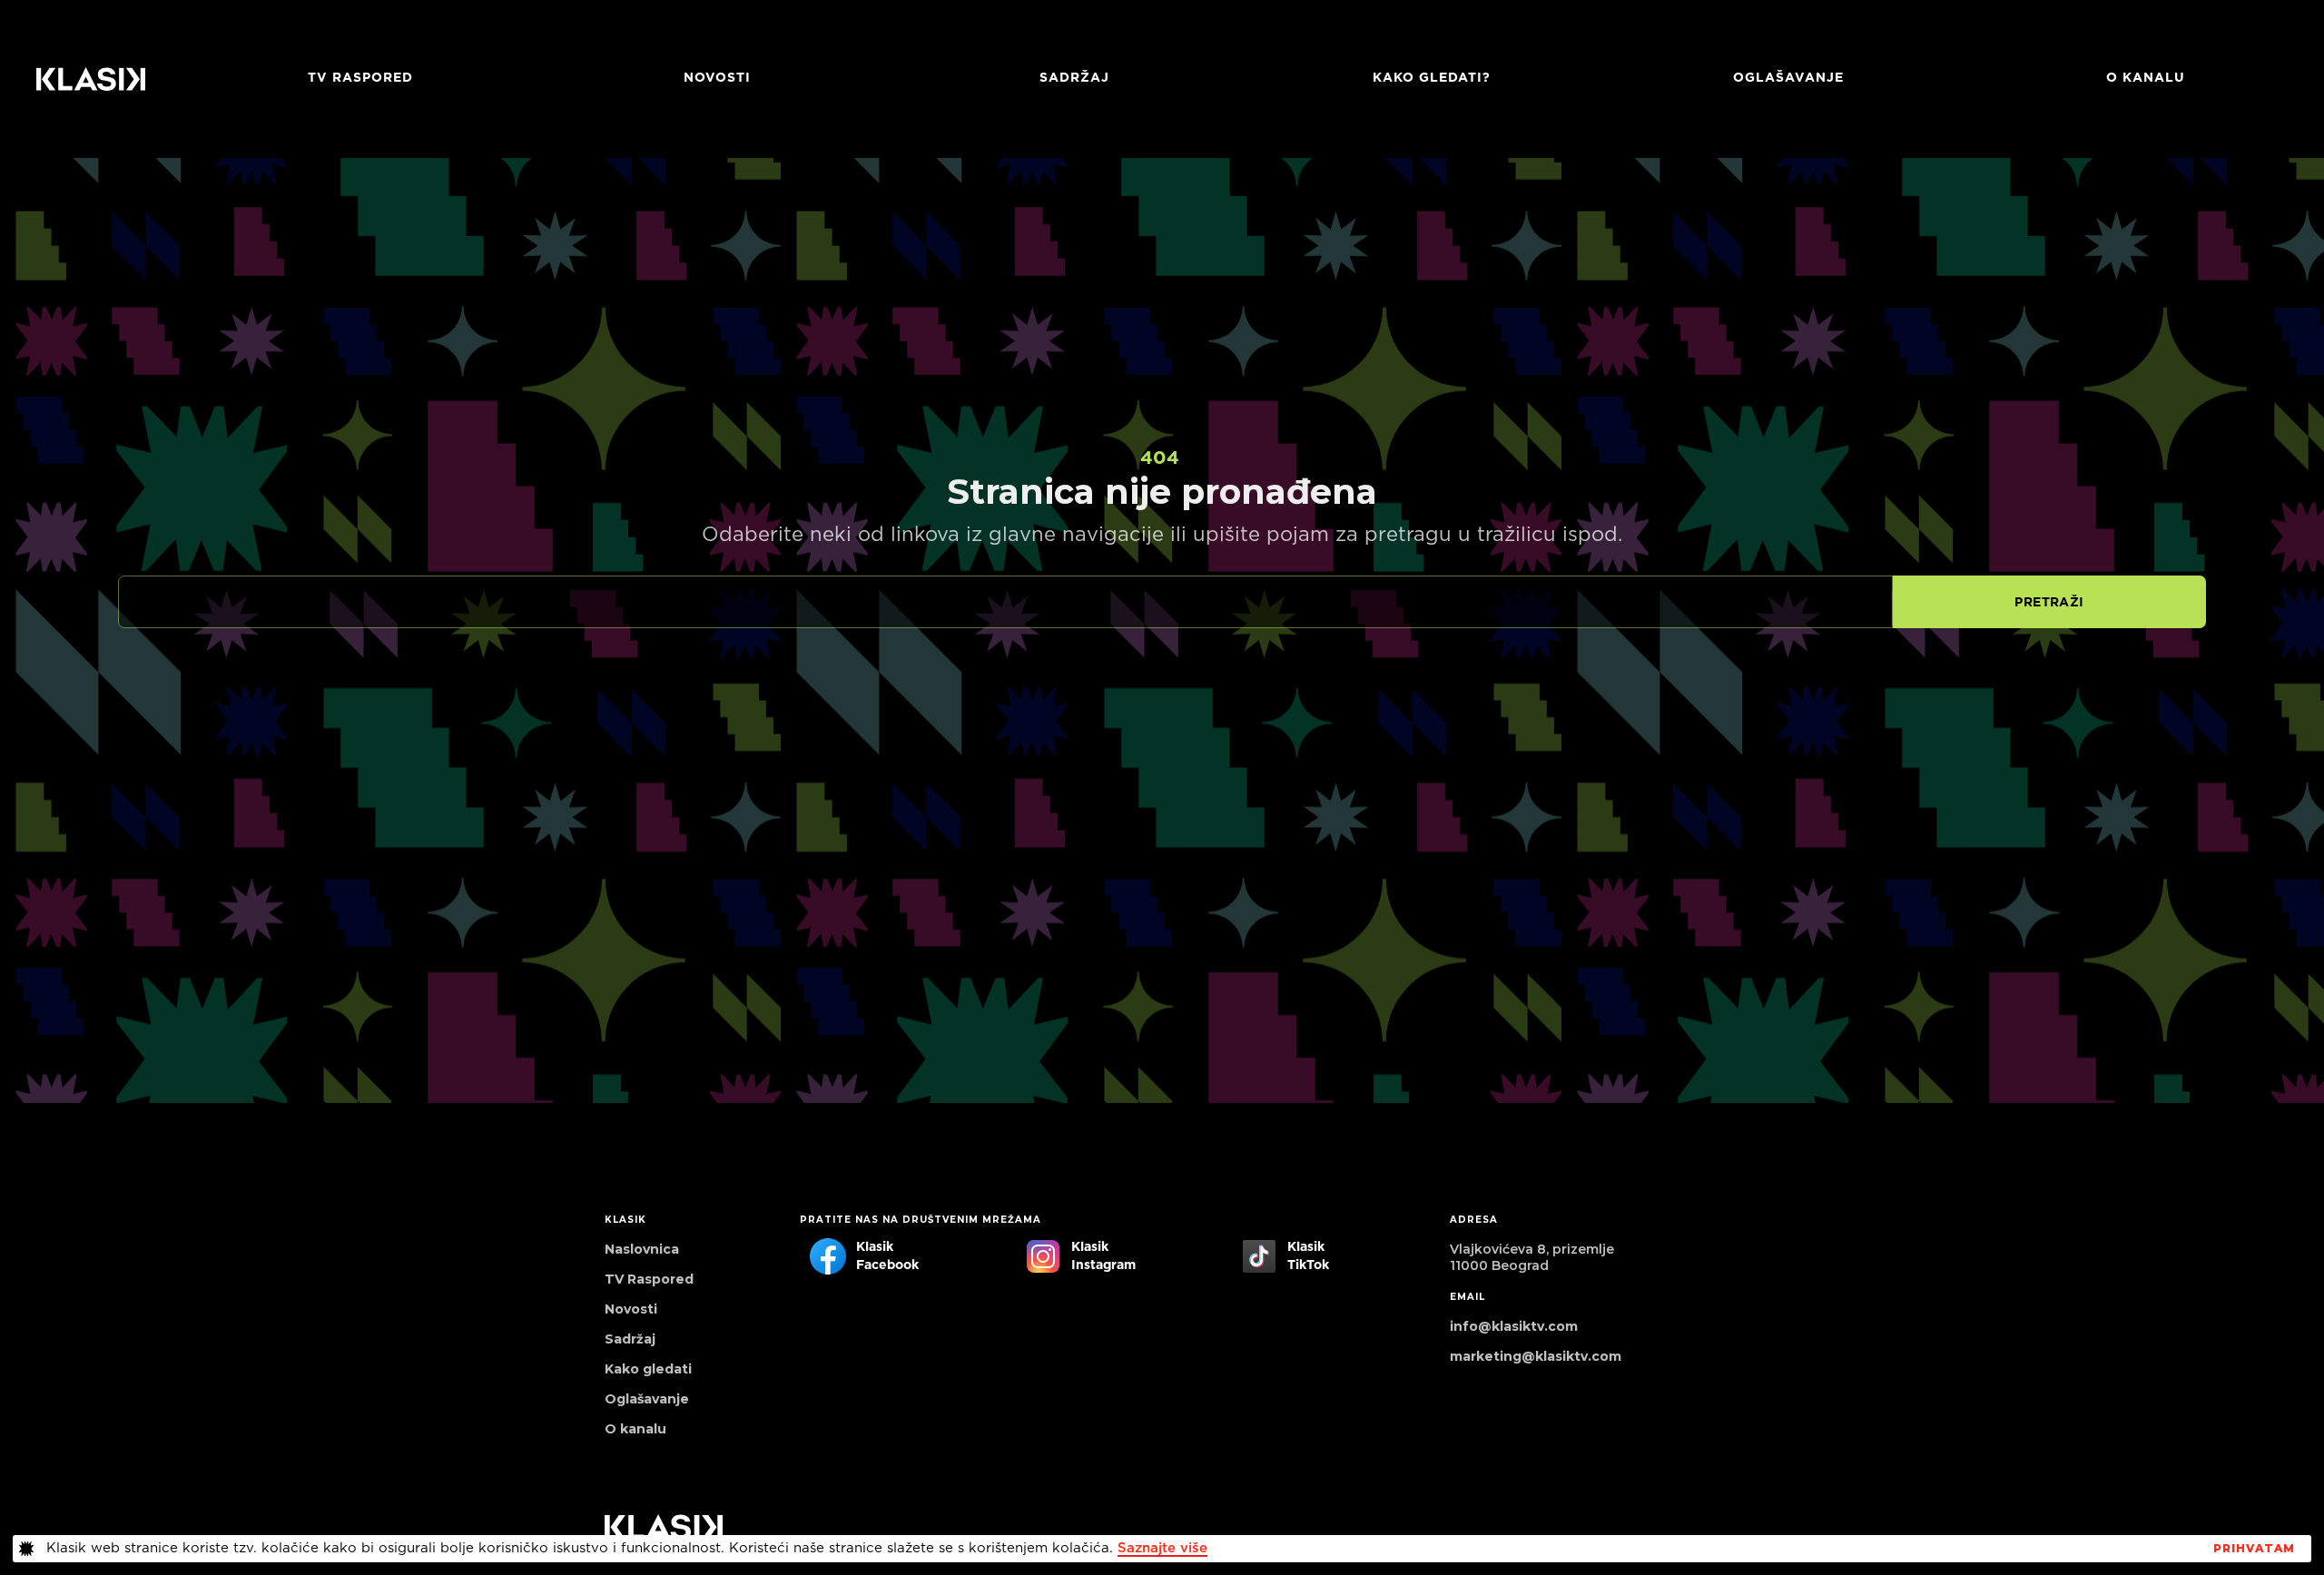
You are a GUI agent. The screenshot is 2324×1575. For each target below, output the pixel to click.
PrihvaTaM (2254, 1549)
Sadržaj (1074, 78)
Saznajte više (1162, 1548)
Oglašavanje (1788, 78)
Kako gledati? (1432, 78)
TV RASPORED (360, 78)
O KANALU (2146, 78)
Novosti (717, 78)
